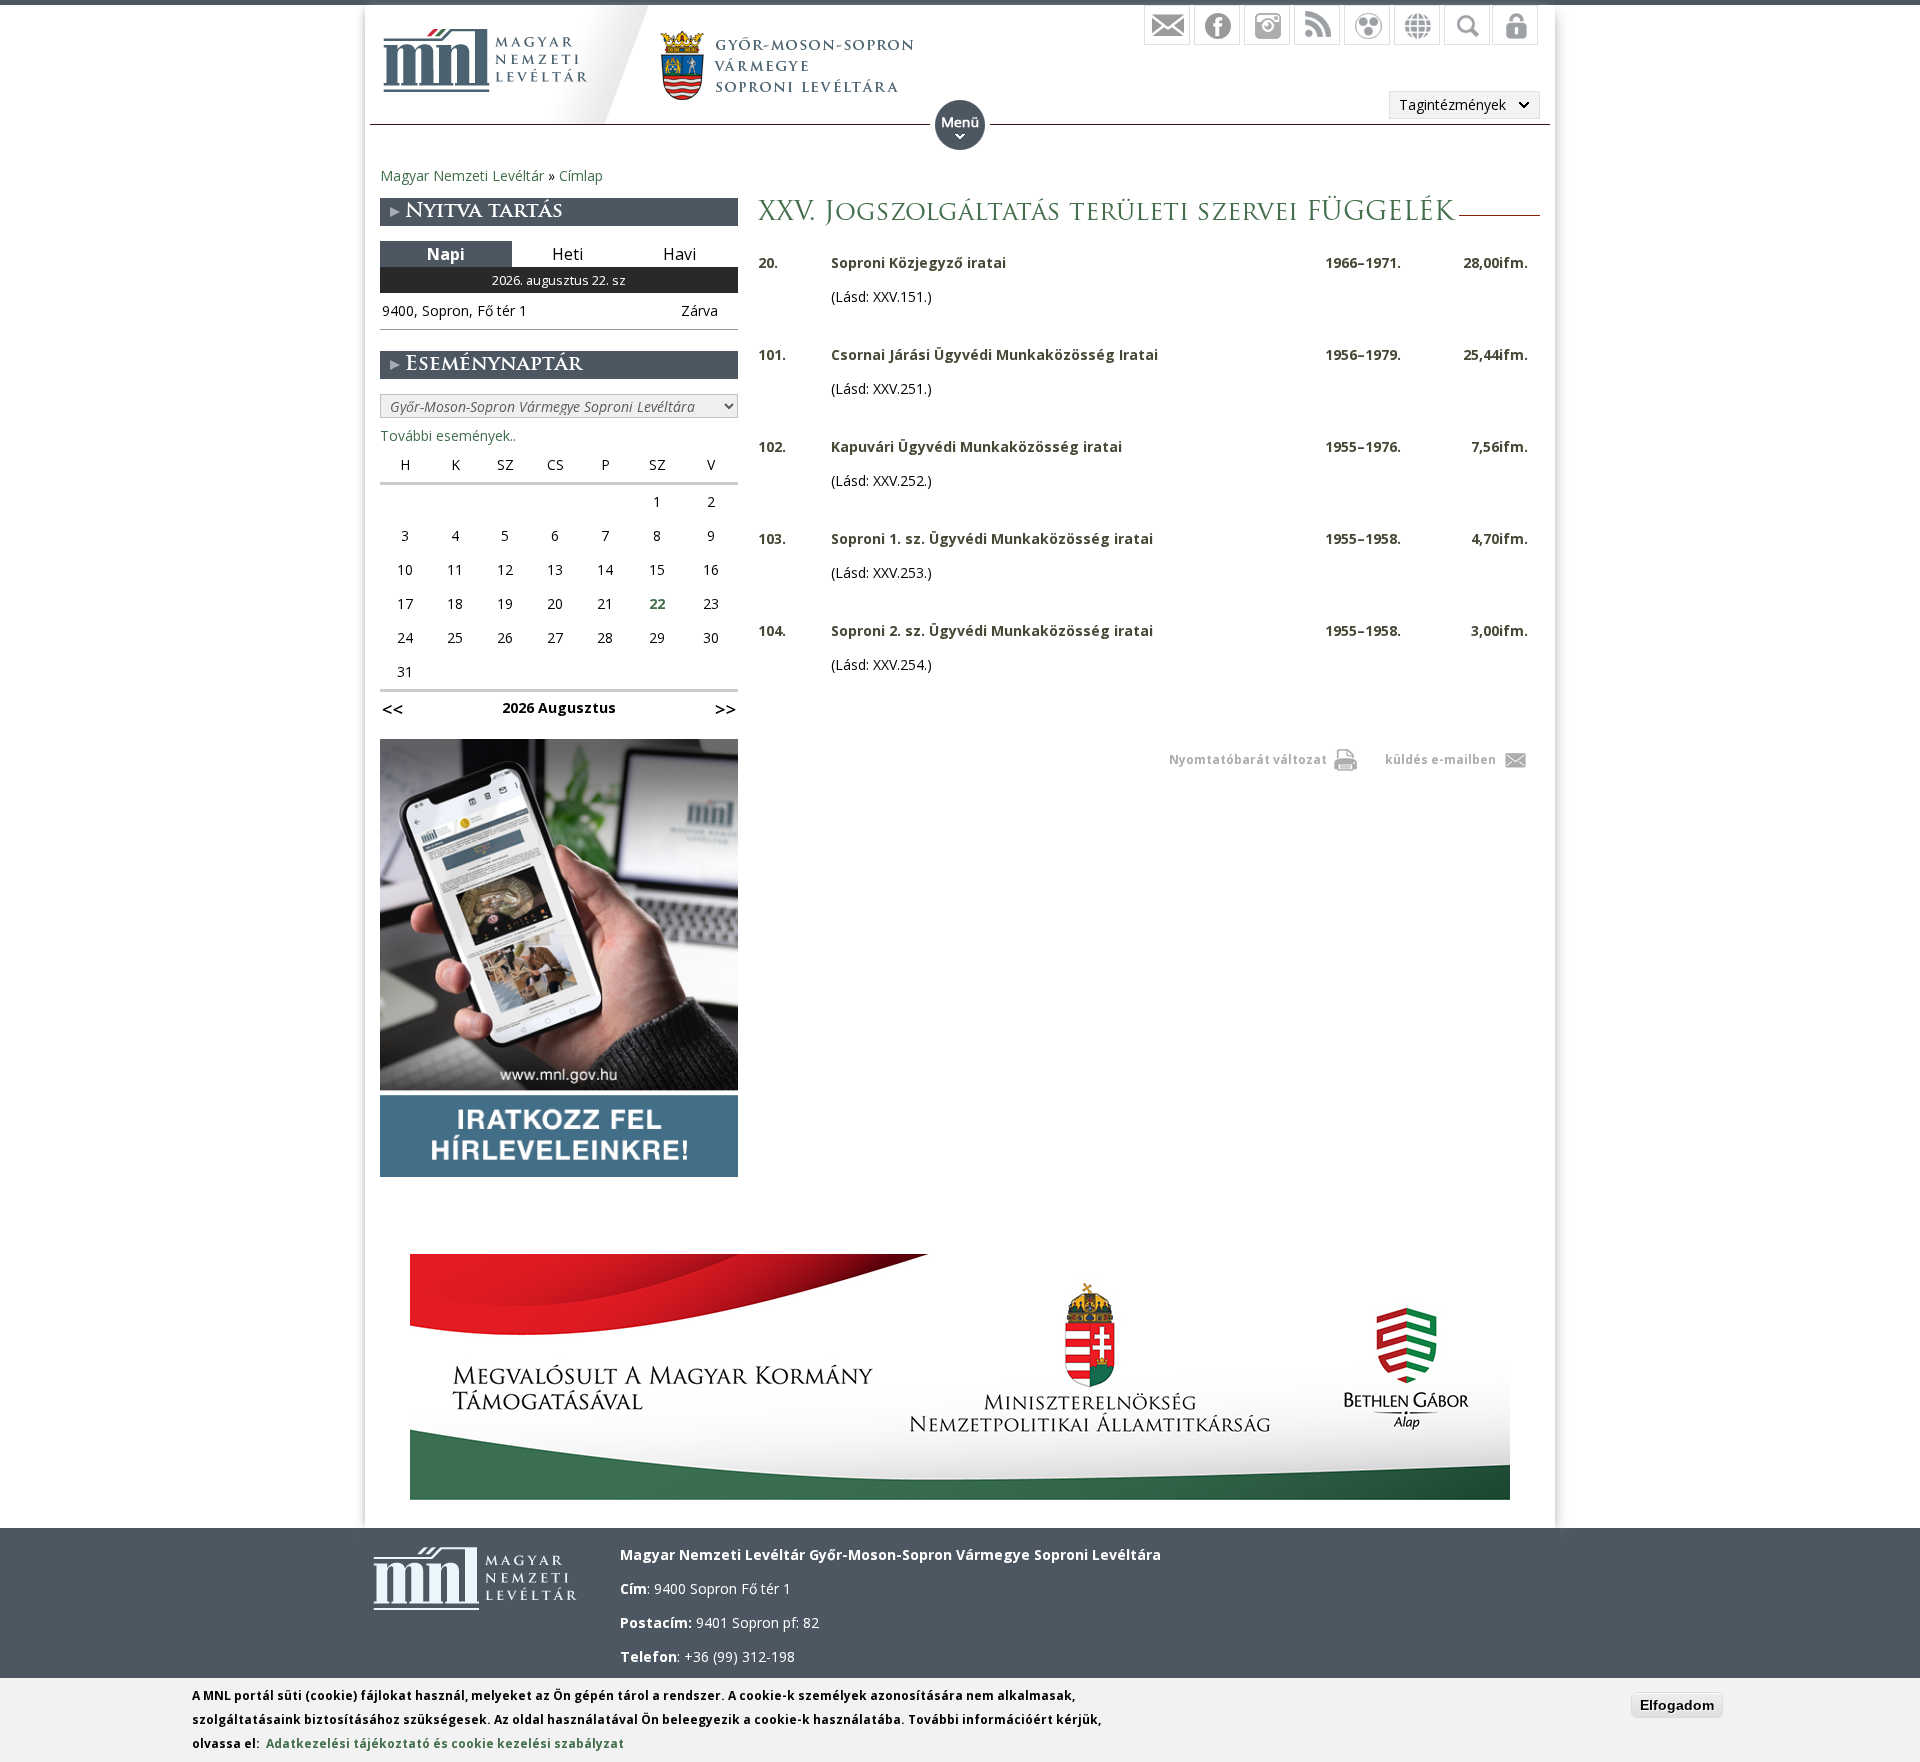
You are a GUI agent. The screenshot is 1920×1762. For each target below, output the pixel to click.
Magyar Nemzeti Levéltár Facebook (1217, 25)
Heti (567, 254)
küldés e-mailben (1440, 759)
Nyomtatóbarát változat (1248, 759)
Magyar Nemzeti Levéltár (462, 175)
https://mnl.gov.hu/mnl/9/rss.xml (1317, 25)
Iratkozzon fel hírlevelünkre (1167, 25)
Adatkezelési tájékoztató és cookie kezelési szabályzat (445, 1743)
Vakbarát (1367, 25)
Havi (679, 254)
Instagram (1267, 25)
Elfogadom (1677, 1705)
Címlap (581, 175)
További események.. (448, 435)
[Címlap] (485, 60)
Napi (446, 254)
